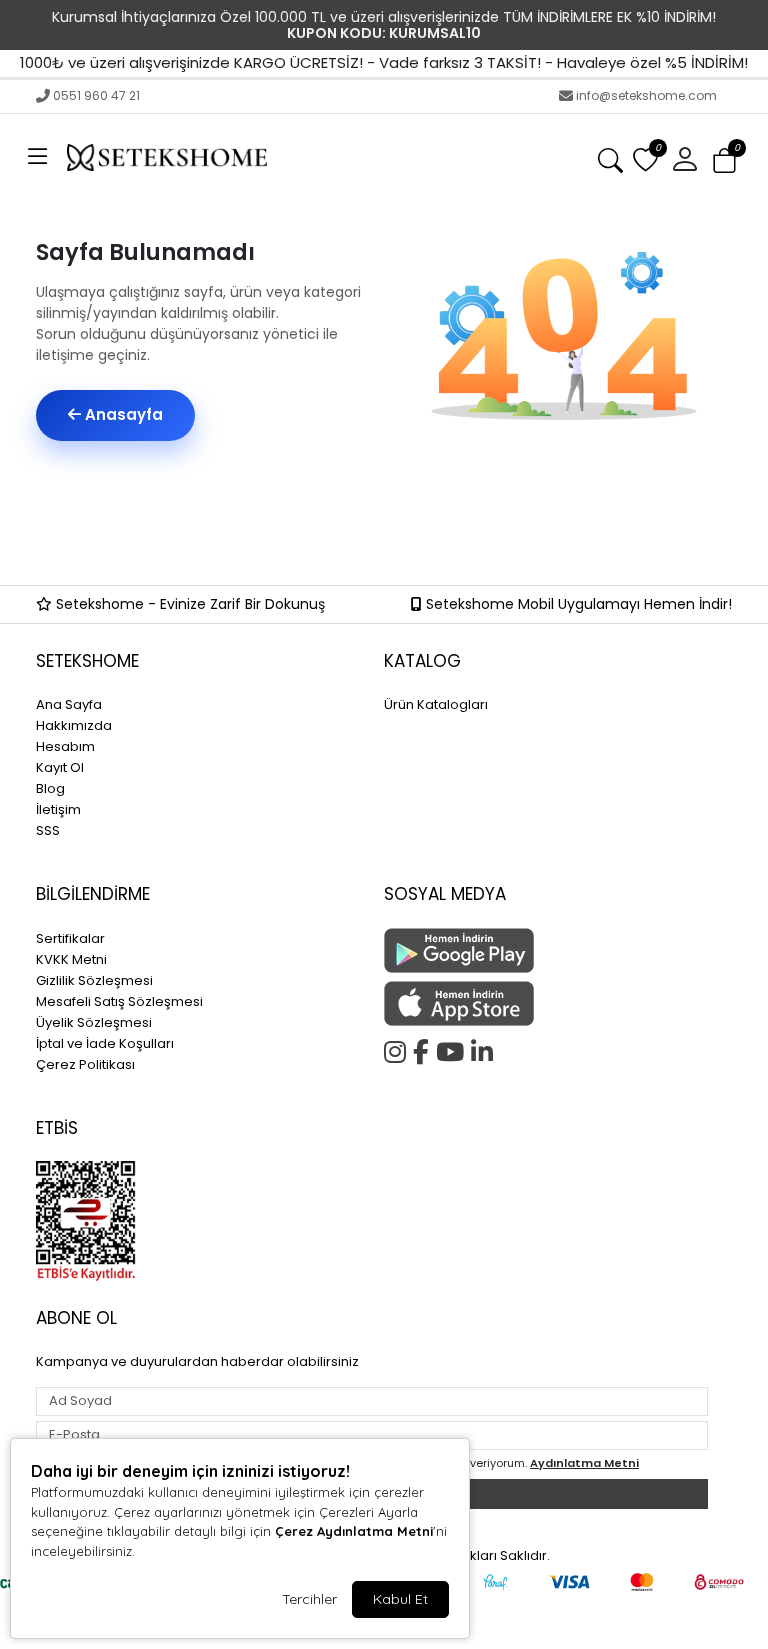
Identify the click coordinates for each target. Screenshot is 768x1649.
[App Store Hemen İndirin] (546, 1003)
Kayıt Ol (60, 767)
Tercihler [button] (309, 1599)
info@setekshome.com (646, 95)
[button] (38, 158)
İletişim (58, 809)
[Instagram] (398, 1049)
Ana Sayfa (69, 704)
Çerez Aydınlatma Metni (354, 1531)
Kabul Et (400, 1599)
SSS (48, 830)
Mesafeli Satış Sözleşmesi (119, 1001)
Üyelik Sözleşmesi (94, 1022)
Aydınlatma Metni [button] (584, 1463)
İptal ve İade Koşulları (105, 1043)
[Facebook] (424, 1049)
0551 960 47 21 (96, 95)
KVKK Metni (71, 959)
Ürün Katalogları (436, 704)
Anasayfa (122, 414)
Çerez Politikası (85, 1064)
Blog (50, 788)
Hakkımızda (74, 725)
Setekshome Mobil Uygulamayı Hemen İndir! (577, 604)
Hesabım (65, 746)
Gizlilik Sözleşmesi (94, 980)
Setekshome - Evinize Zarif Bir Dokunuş (188, 604)
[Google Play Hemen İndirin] (546, 950)
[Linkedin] (485, 1049)
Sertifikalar (70, 938)
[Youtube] (453, 1049)
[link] (384, 25)
